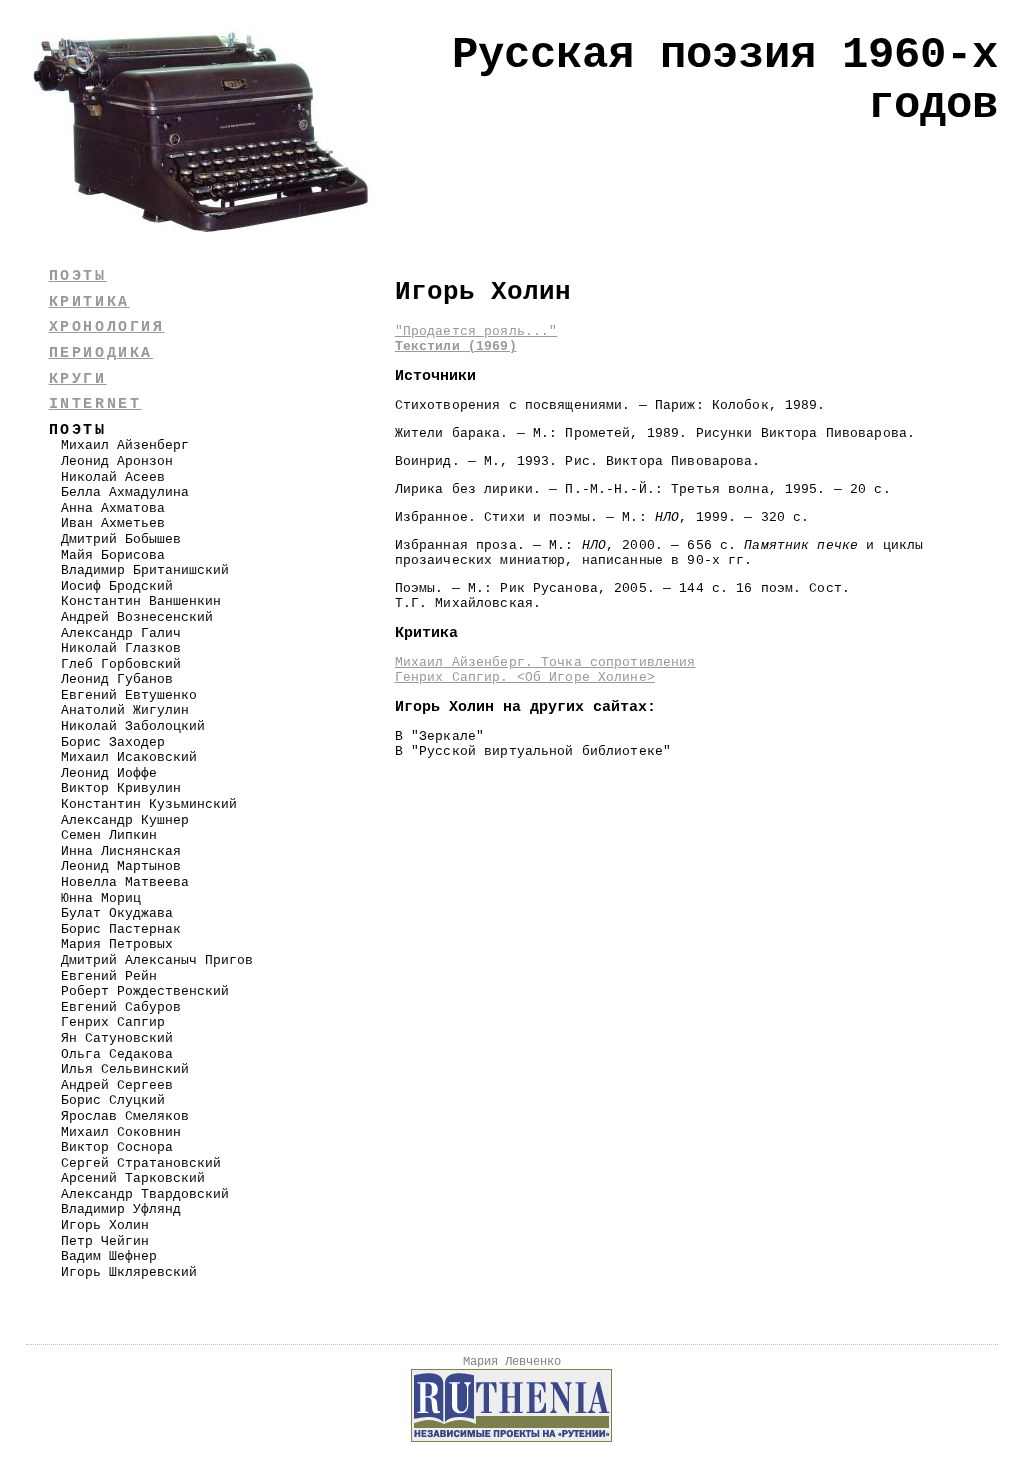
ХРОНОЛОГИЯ (107, 327)
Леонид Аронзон (117, 461)
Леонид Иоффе (109, 773)
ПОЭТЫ (78, 276)
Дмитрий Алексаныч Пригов (157, 960)
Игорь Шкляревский (129, 1272)
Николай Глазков (121, 648)
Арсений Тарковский (133, 1178)
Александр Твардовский (145, 1194)
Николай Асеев (113, 477)
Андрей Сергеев (117, 1085)
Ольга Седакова (117, 1054)
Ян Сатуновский (117, 1038)
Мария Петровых (117, 944)
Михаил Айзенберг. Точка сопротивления (545, 662)
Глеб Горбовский (121, 664)
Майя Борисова (113, 555)
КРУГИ (78, 379)
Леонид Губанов (117, 679)
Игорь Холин (105, 1225)
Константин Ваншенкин (141, 601)
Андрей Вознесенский (137, 617)
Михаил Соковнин (121, 1132)
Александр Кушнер (125, 820)
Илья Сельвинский (125, 1069)
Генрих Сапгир (113, 1022)
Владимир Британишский (145, 570)
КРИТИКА (89, 302)
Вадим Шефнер (109, 1256)
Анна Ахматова (113, 508)
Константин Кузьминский (149, 804)
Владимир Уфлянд (121, 1209)
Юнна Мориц (101, 898)
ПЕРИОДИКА (101, 353)
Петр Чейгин (105, 1241)
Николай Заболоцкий (133, 726)
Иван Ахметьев (113, 523)
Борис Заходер (113, 742)
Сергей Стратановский (141, 1163)
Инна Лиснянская (121, 851)
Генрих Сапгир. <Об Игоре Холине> (525, 677)
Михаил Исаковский (129, 757)
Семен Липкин (109, 835)
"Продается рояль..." (476, 331)
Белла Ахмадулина (125, 492)
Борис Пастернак (121, 929)
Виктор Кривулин (121, 788)
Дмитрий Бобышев (121, 539)
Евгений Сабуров (121, 1007)
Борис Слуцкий (113, 1100)
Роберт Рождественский (145, 991)
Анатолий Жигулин (125, 710)
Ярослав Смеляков (125, 1116)
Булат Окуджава (117, 913)
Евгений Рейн (109, 976)
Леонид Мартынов (121, 866)
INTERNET (95, 404)
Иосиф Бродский (117, 586)
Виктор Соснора (117, 1147)
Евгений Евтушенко (129, 695)
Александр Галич (121, 633)
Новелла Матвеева (125, 882)
